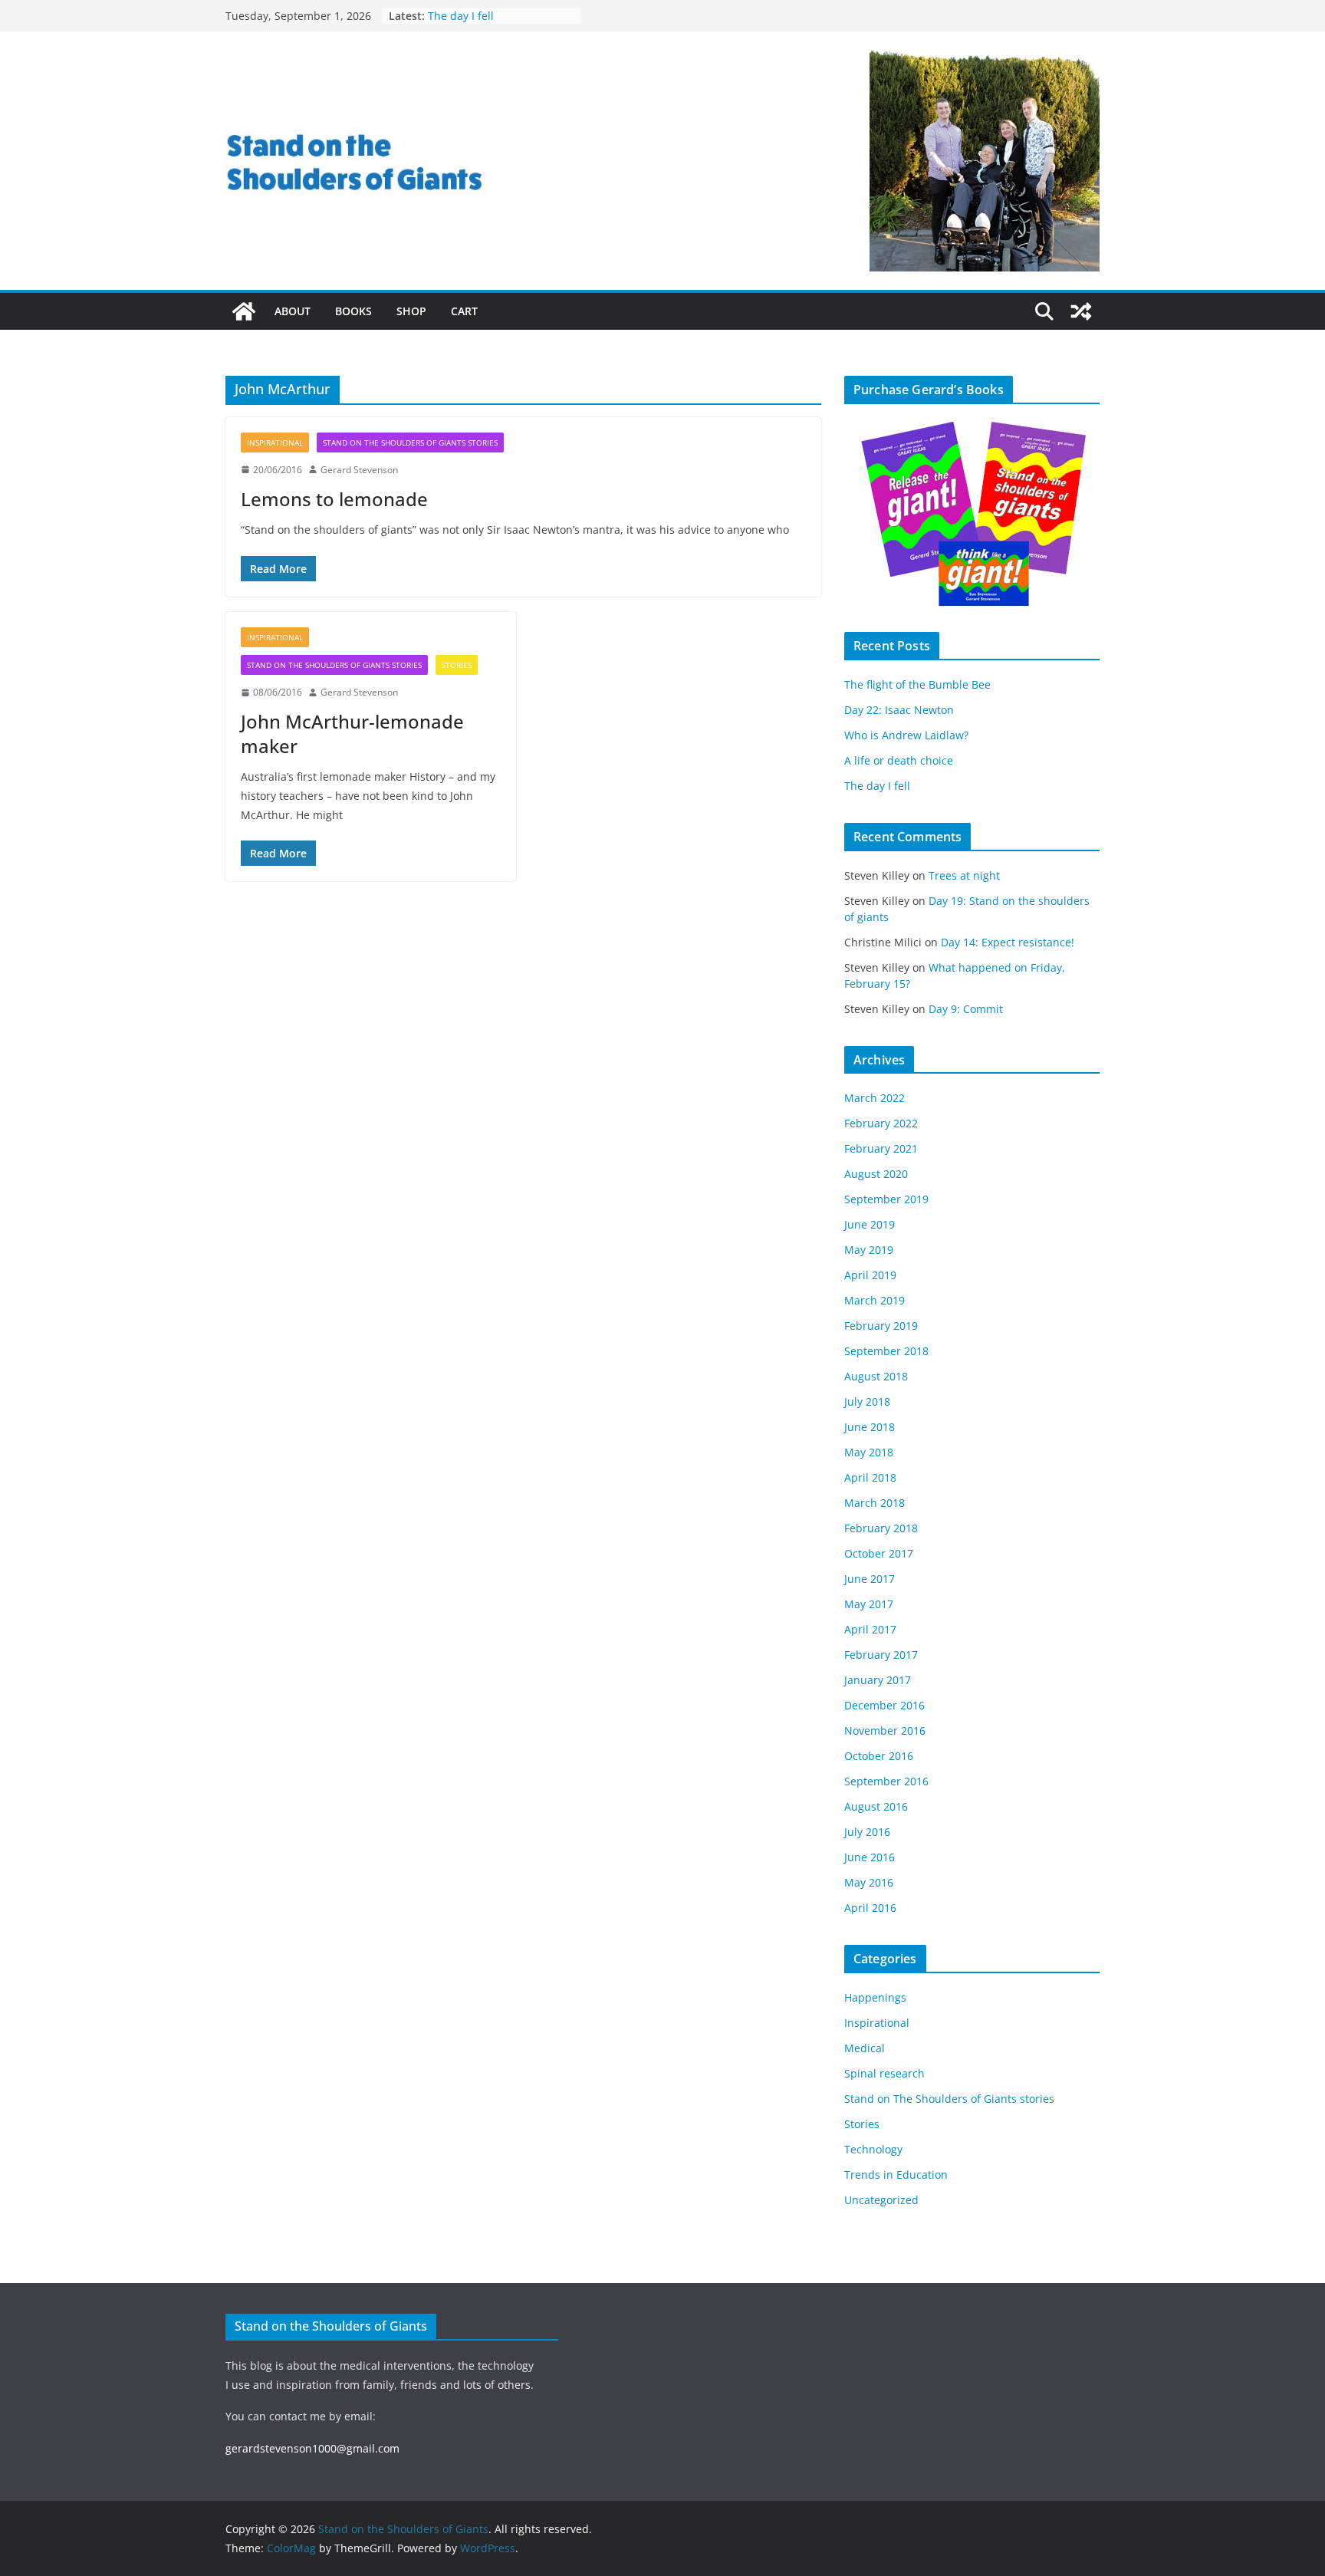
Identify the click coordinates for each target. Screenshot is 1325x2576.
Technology (873, 2149)
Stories (457, 665)
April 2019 (870, 1275)
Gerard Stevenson (359, 470)
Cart (464, 311)
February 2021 (881, 1148)
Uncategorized (881, 2200)
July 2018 (867, 1402)
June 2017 (870, 1579)
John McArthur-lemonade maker (352, 733)
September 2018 (886, 1351)
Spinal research (884, 2073)
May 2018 (869, 1452)
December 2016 (884, 1705)
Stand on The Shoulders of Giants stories (410, 442)
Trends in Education (896, 2175)
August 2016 (876, 1806)
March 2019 (875, 1300)
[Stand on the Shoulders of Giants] (244, 311)
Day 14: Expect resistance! (1008, 942)
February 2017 (881, 1655)
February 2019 (881, 1326)
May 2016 (869, 1882)
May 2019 (869, 1250)
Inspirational (275, 442)
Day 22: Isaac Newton (899, 710)
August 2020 (876, 1174)
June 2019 (870, 1224)
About (293, 311)
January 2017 (878, 1680)
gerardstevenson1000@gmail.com (312, 2448)
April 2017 (870, 1629)
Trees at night (964, 875)
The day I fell (877, 786)
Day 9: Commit (966, 1009)
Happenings (875, 1997)
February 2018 (881, 1528)
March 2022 (875, 1098)
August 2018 (876, 1376)
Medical (865, 2048)
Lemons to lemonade (334, 499)
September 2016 (886, 1781)
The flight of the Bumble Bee (917, 684)
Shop (411, 311)
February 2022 (881, 1123)
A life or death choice (482, 15)
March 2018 (875, 1503)
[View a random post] (1081, 311)
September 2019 (886, 1199)
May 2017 (869, 1604)
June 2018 (870, 1427)
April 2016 (870, 1908)
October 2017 (879, 1553)
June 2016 (870, 1857)
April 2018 (870, 1477)
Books (353, 311)
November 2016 (885, 1730)
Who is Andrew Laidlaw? (906, 735)
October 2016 (879, 1756)
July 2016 (867, 1832)
